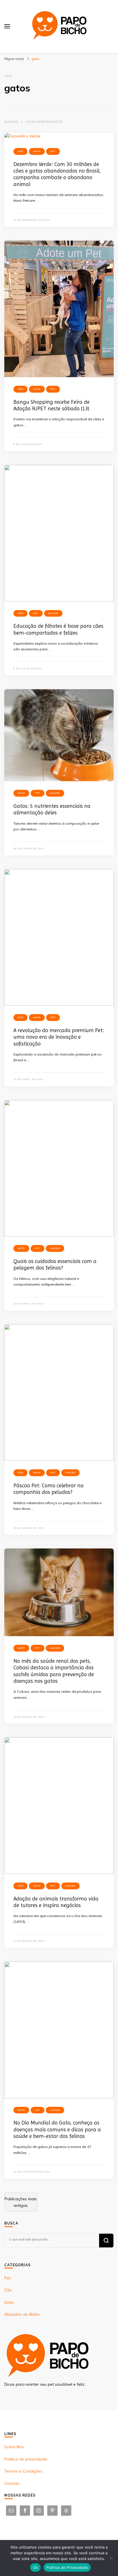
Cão (20, 151)
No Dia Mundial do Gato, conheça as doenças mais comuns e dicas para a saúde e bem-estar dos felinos (57, 2129)
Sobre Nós (14, 2447)
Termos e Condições (23, 2471)
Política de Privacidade (67, 2567)
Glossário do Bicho (22, 2314)
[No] (111, 2558)
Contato (12, 2483)
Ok (36, 2567)
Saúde (53, 613)
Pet (53, 151)
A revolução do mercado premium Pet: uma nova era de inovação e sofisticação (59, 1037)
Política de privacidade (26, 2459)
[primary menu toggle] (7, 26)
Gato (37, 151)
